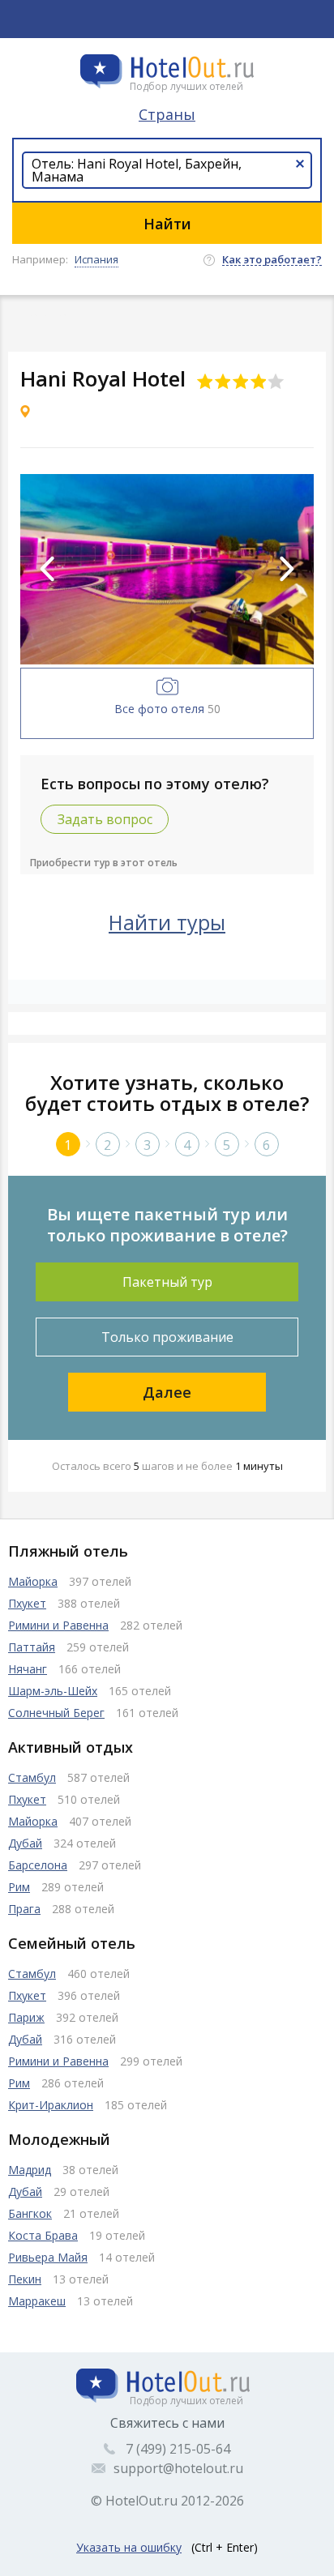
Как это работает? (272, 260)
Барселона (38, 1865)
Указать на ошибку (129, 2547)
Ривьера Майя (48, 2257)
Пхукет (27, 1603)
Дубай (25, 1843)
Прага (24, 1909)
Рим (19, 1887)
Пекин (25, 2279)
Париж (26, 2017)
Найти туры (167, 922)
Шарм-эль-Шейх (53, 1691)
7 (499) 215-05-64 (178, 2449)
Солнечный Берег (56, 1713)
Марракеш (37, 2301)
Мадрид (30, 2170)
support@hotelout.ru (178, 2468)
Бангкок (30, 2213)
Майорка (33, 1581)
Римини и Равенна (58, 1625)
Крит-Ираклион (51, 2105)
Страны (167, 114)
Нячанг (28, 1669)
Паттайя (32, 1647)
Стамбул (32, 1777)
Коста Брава (43, 2235)
